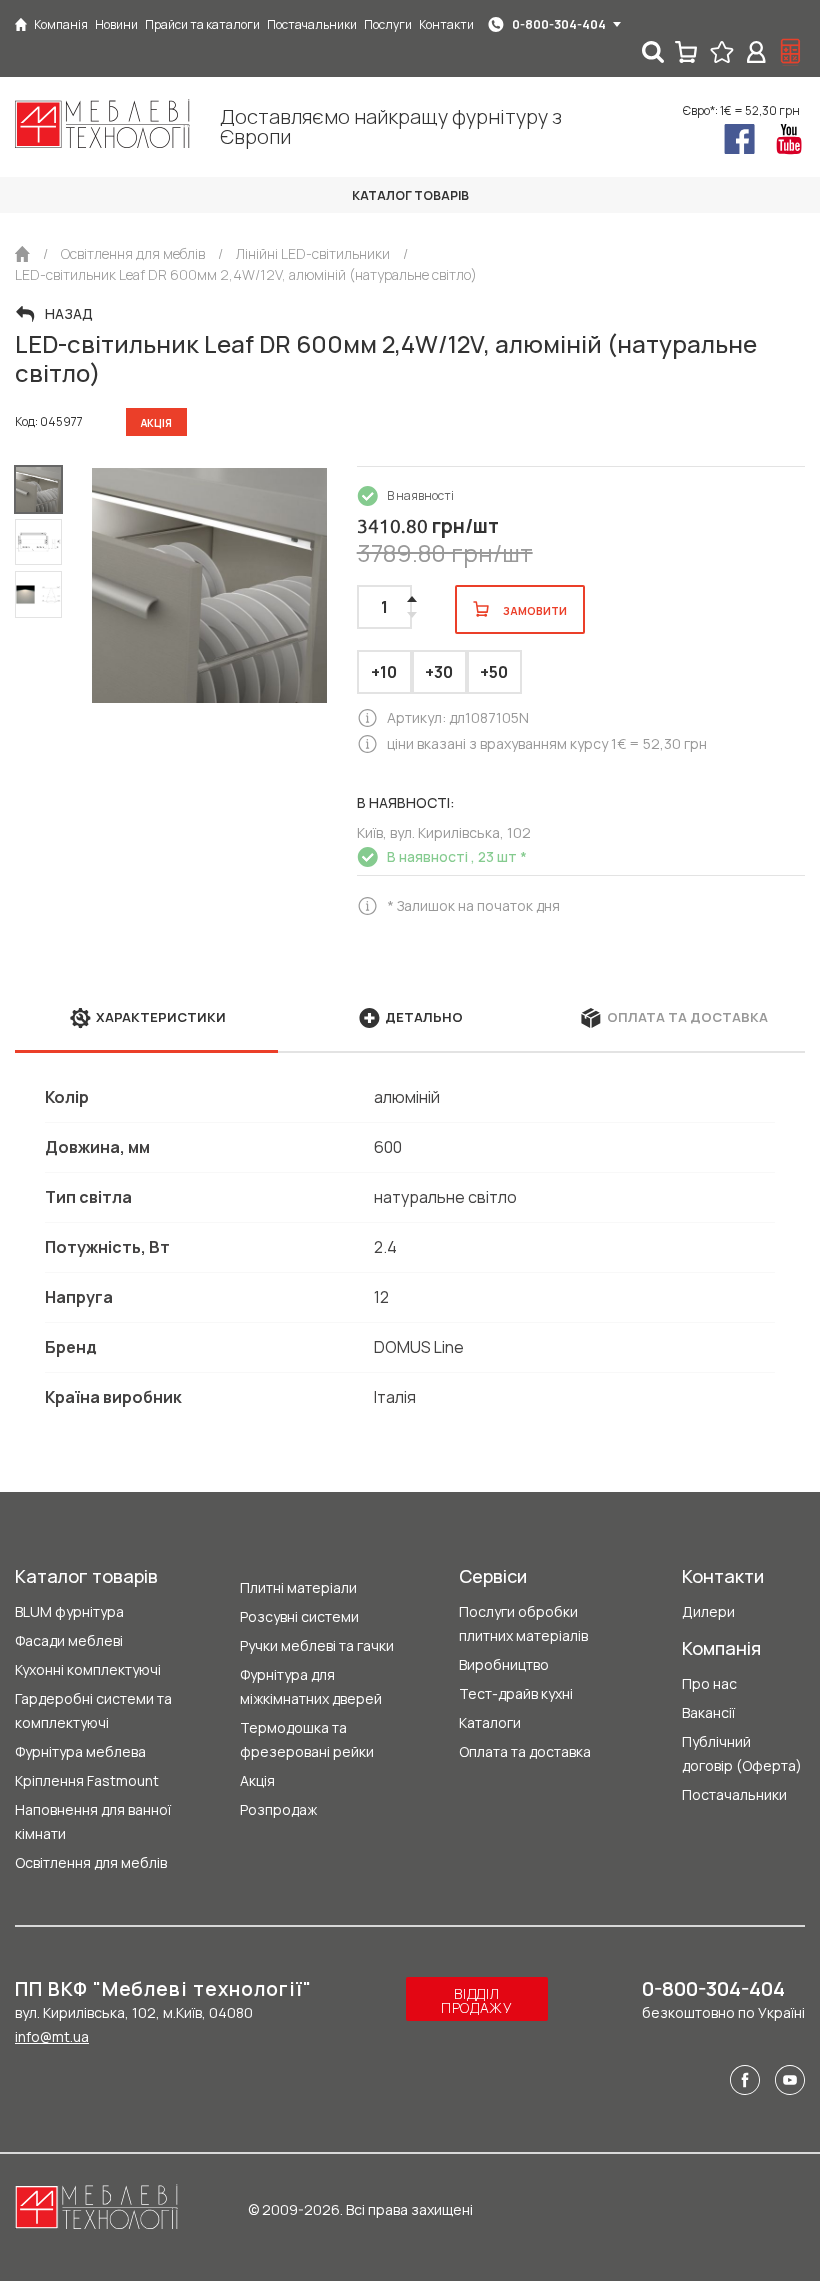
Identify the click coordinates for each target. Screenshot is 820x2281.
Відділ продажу (477, 2000)
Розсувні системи (299, 1616)
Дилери (708, 1611)
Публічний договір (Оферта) (742, 1753)
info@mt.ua (52, 2036)
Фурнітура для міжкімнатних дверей (311, 1686)
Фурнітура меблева (80, 1751)
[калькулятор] (791, 52)
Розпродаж (278, 1809)
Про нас (709, 1683)
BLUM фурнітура (69, 1611)
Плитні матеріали (298, 1587)
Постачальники (734, 1794)
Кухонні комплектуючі (88, 1669)
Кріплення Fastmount (87, 1780)
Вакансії (708, 1712)
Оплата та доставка (525, 1751)
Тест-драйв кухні (516, 1693)
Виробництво (504, 1664)
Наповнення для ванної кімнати (93, 1821)
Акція (257, 1780)
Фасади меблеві (69, 1640)
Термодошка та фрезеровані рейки (307, 1739)
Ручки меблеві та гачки (317, 1645)
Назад (69, 314)
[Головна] (21, 24)
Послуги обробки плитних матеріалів (523, 1623)
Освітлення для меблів (91, 1862)
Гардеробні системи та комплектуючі (93, 1710)
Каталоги (490, 1722)
